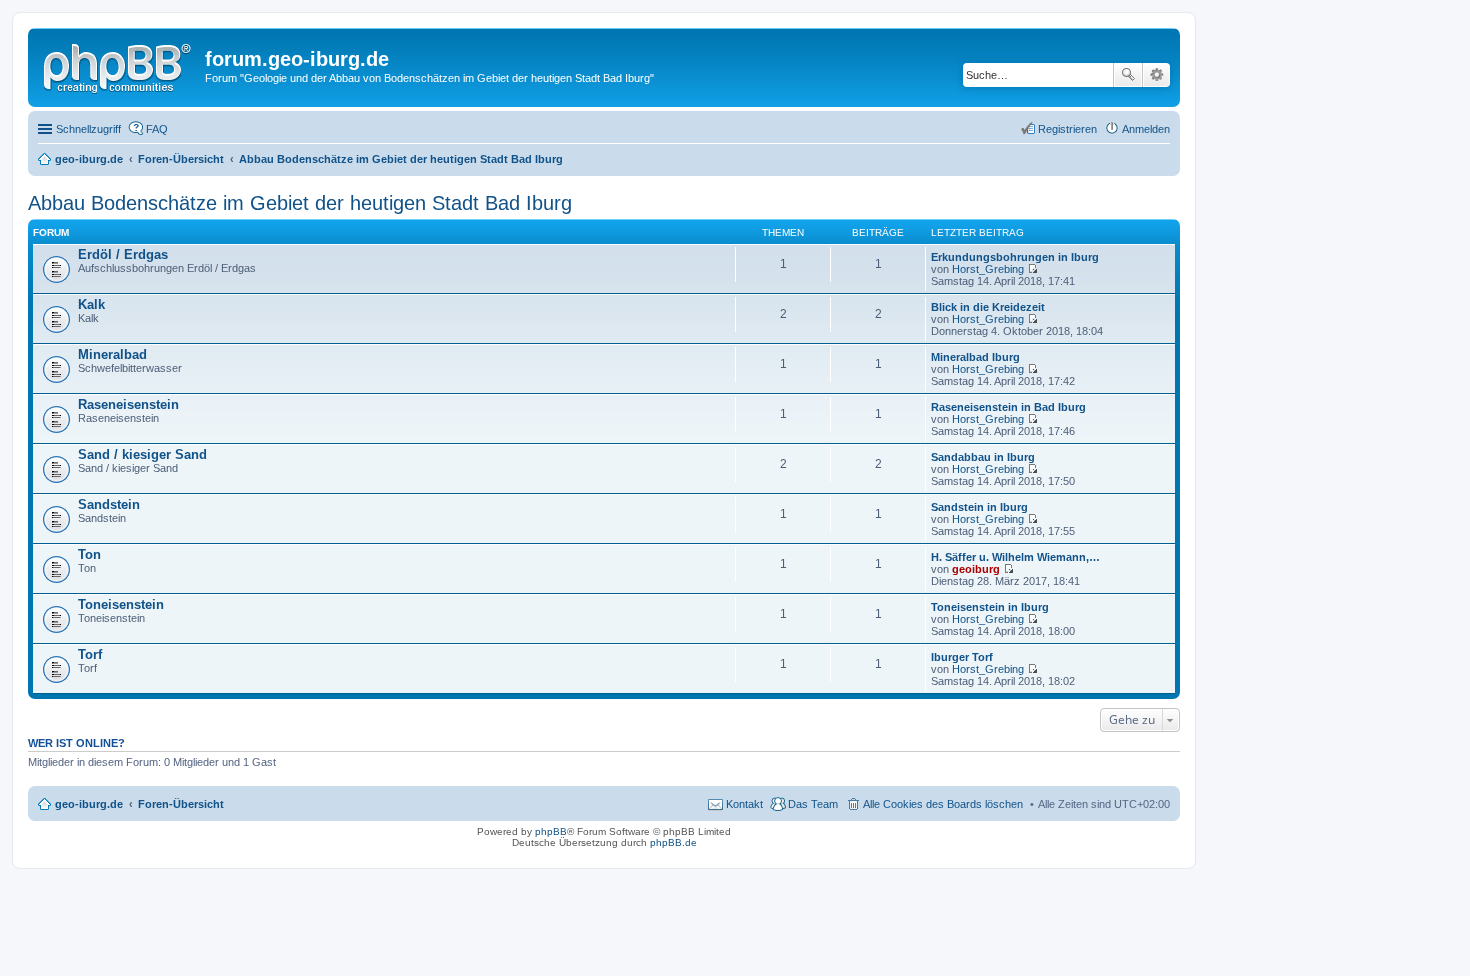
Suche (1128, 75)
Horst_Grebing (988, 269)
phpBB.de (673, 842)
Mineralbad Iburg (975, 357)
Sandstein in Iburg (979, 507)
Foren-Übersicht (181, 804)
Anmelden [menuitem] (1146, 129)
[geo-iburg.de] (119, 65)
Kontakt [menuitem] (744, 804)
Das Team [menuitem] (813, 804)
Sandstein (109, 504)
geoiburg (976, 569)
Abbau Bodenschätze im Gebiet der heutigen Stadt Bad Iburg (300, 203)
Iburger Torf (962, 657)
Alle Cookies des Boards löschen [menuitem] (943, 804)
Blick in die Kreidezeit (988, 307)
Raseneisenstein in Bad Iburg (1008, 407)
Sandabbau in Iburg (983, 457)
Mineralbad (112, 354)
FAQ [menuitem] (157, 129)
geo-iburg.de (89, 804)
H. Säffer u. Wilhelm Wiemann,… (1015, 557)
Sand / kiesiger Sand (142, 454)
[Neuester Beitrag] (1032, 269)
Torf (90, 654)
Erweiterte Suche (1156, 75)
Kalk (91, 304)
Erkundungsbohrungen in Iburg (1015, 257)
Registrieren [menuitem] (1067, 129)
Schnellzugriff (88, 129)
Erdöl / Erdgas (123, 254)
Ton (89, 554)
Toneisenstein (121, 604)
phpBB (551, 831)
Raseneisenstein (128, 404)
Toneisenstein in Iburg (990, 607)
